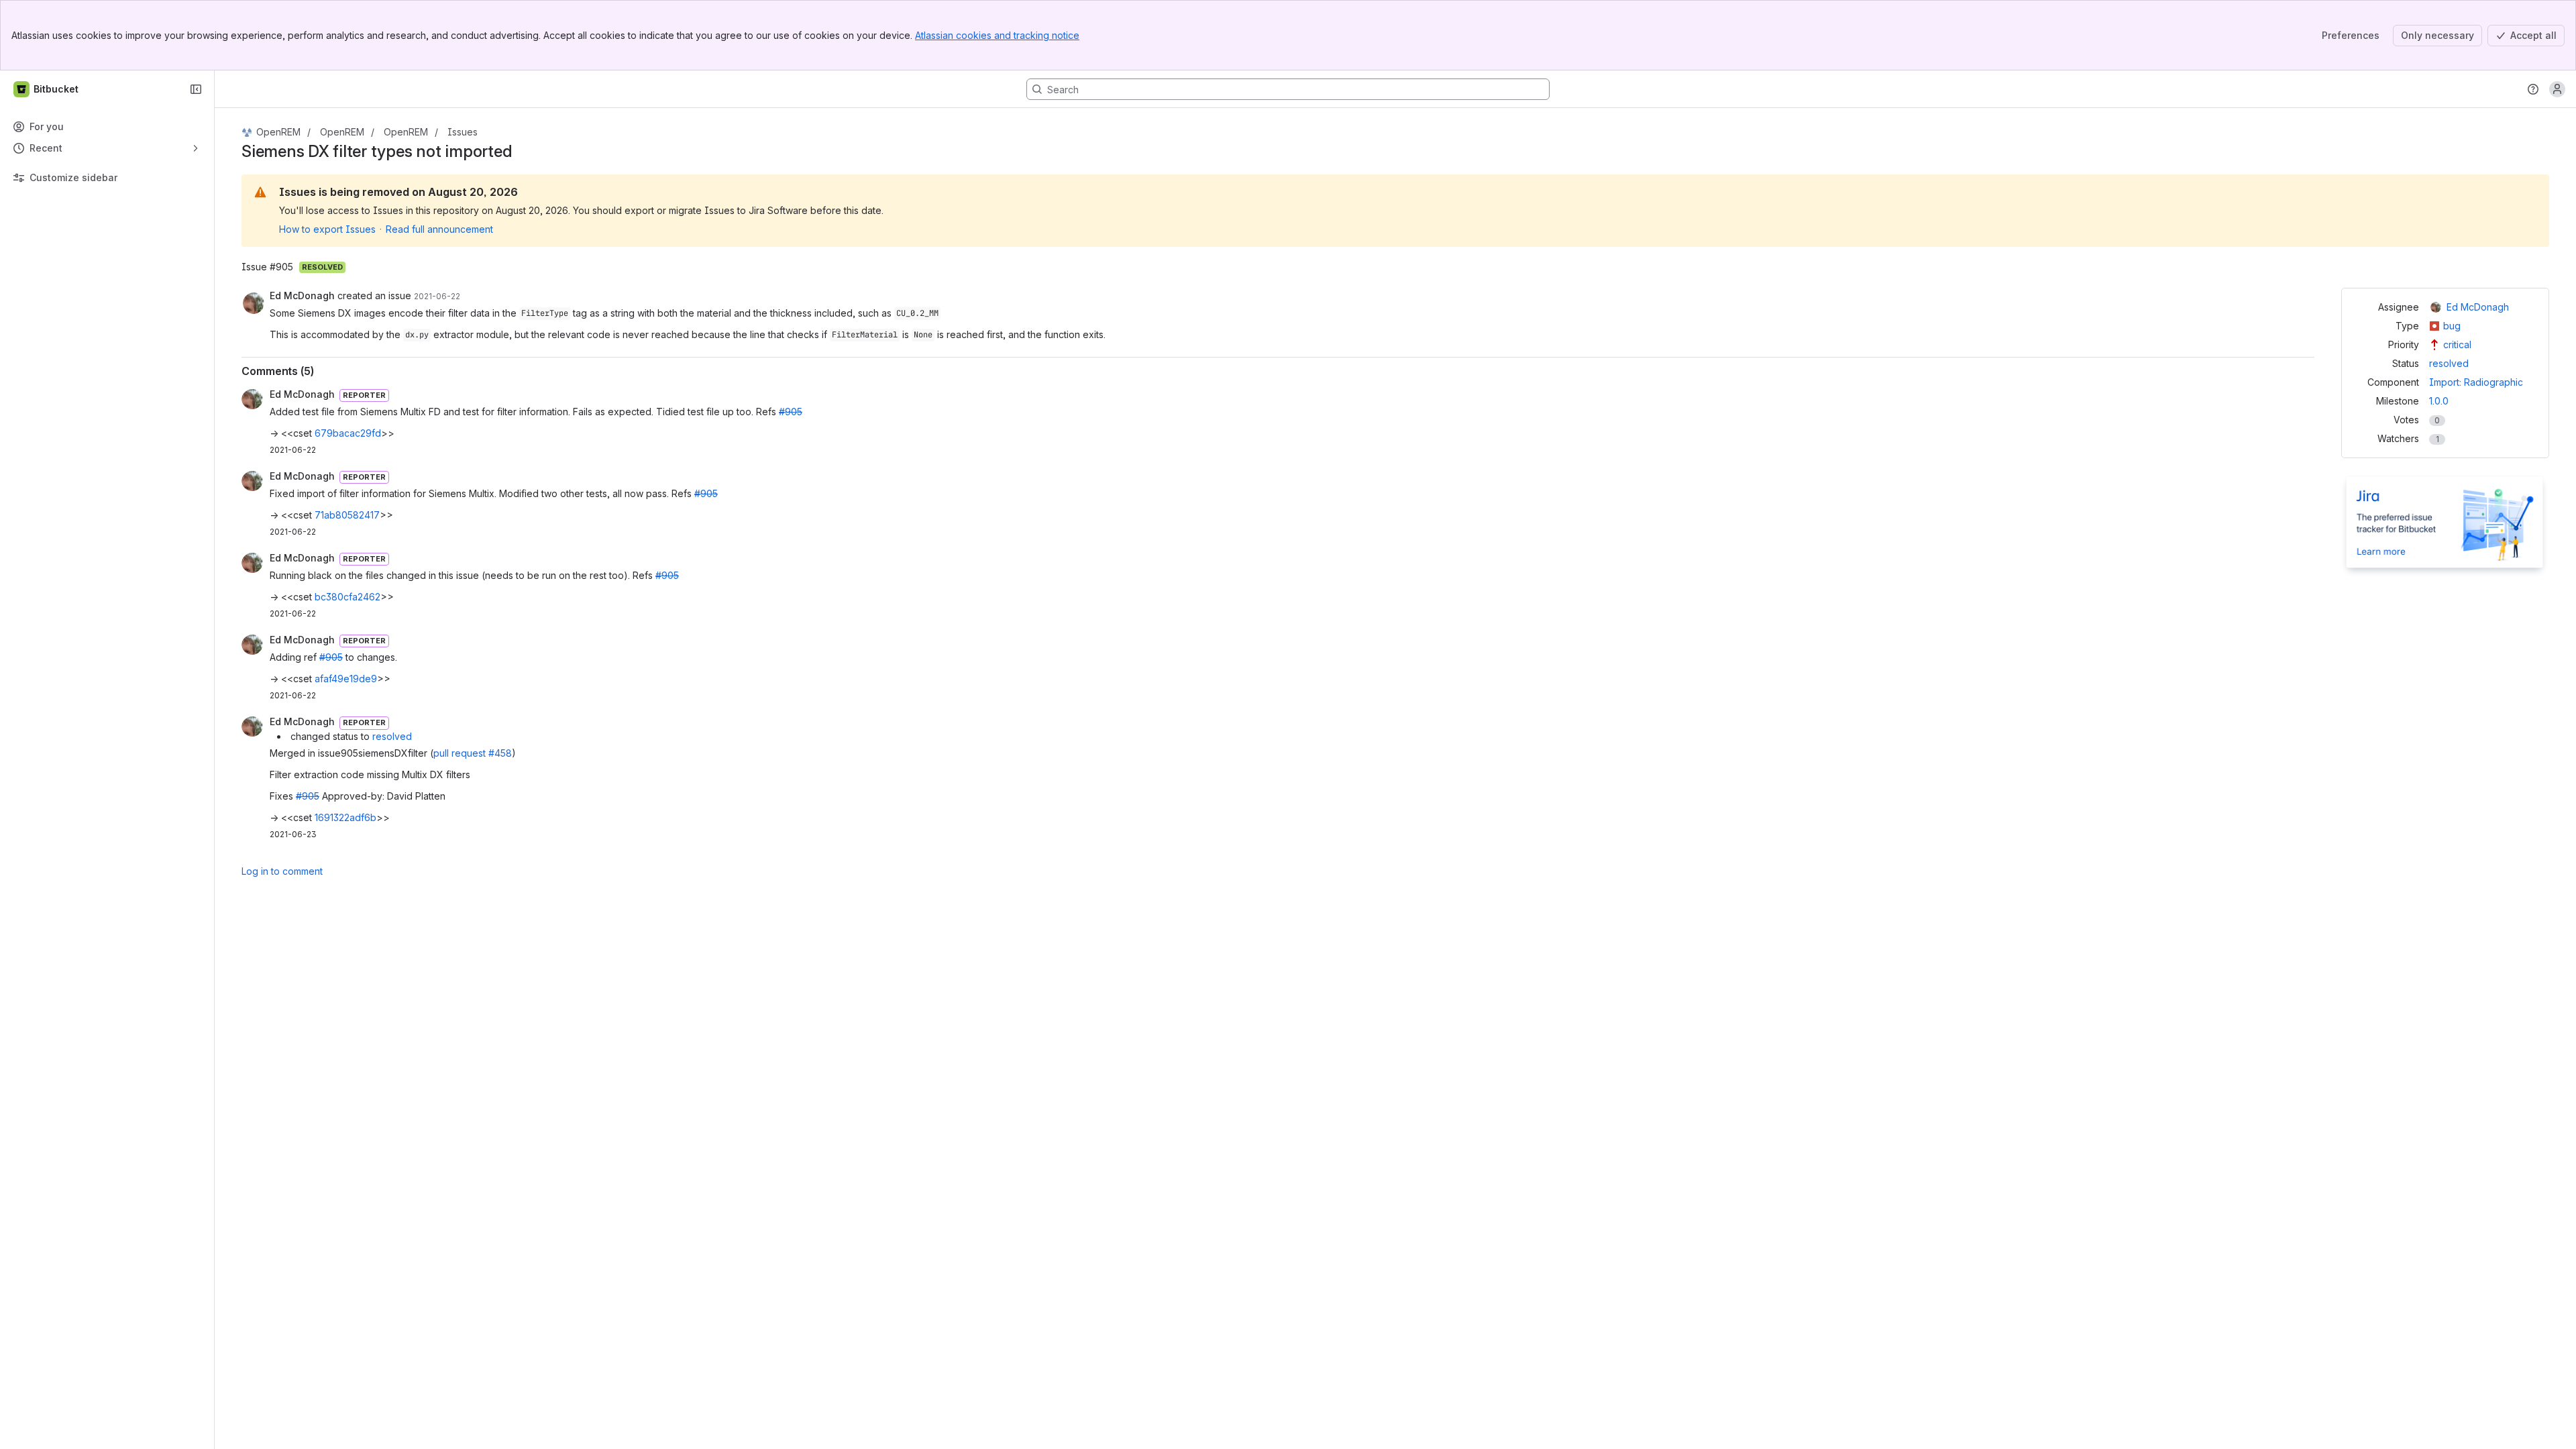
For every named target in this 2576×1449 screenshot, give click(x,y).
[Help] (2533, 89)
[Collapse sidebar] (196, 89)
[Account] (2557, 89)
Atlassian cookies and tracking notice (997, 35)
